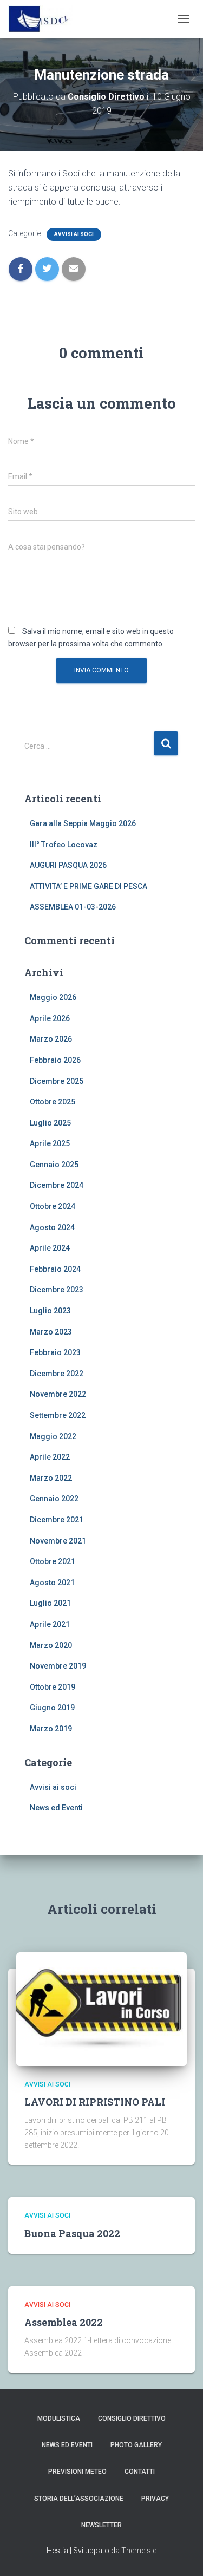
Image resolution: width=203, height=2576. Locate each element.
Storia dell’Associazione (79, 2499)
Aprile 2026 (50, 1018)
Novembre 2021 (58, 1541)
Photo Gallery (136, 2445)
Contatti (140, 2472)
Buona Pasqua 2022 (72, 2233)
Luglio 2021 (50, 1603)
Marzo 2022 (51, 1478)
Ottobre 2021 (53, 1561)
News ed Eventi (56, 1808)
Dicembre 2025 (57, 1081)
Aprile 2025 (50, 1143)
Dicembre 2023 (57, 1290)
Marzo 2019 (51, 1729)
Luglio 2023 (50, 1311)
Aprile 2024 (50, 1248)
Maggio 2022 (53, 1436)
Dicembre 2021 (57, 1520)
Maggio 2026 (53, 997)
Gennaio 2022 (54, 1499)
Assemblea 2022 (64, 2322)
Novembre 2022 (58, 1394)
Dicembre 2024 (57, 1185)
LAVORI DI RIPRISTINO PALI (95, 2102)
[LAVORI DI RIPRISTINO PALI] (101, 2008)
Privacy (155, 2499)
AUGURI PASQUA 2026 (68, 865)
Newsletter (101, 2525)
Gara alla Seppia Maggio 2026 (83, 823)
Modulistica (59, 2418)
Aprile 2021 (50, 1624)
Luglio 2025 (50, 1123)
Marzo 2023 (51, 1332)
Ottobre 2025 (53, 1102)
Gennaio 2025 (54, 1165)
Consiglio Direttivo (132, 2418)
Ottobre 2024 (53, 1206)
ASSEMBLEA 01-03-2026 (73, 907)
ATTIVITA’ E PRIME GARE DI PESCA (89, 886)
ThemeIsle (139, 2551)
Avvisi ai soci (74, 234)
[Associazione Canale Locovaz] (45, 19)
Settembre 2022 (58, 1415)
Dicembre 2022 (57, 1374)
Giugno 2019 (52, 1708)
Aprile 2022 (50, 1457)
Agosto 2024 (52, 1227)
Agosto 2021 (52, 1583)
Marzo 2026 (51, 1039)
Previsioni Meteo (77, 2472)
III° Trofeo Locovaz (64, 845)
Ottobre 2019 (53, 1687)
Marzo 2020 (51, 1645)
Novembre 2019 (58, 1666)
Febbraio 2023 (55, 1352)
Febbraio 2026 (55, 1060)
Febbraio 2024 (55, 1269)
